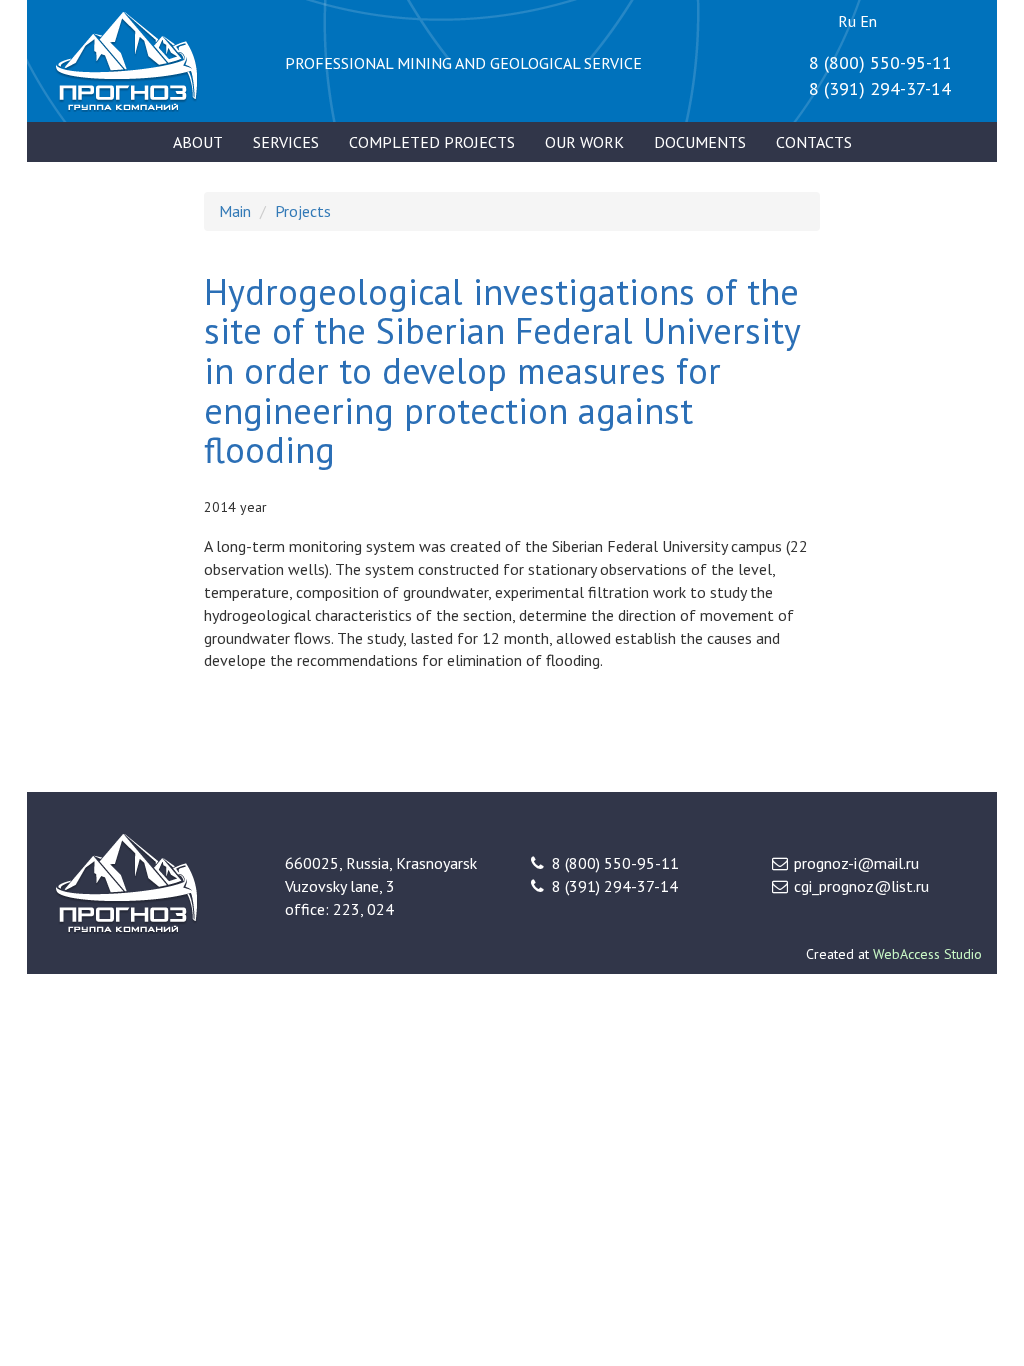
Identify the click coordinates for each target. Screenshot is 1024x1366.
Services (286, 142)
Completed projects (432, 142)
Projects (303, 211)
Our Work (584, 142)
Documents (700, 142)
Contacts (814, 142)
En (868, 21)
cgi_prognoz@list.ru (861, 886)
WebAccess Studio (927, 954)
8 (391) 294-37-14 (880, 88)
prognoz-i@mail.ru (856, 863)
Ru (847, 21)
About (198, 142)
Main (235, 211)
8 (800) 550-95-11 (880, 62)
